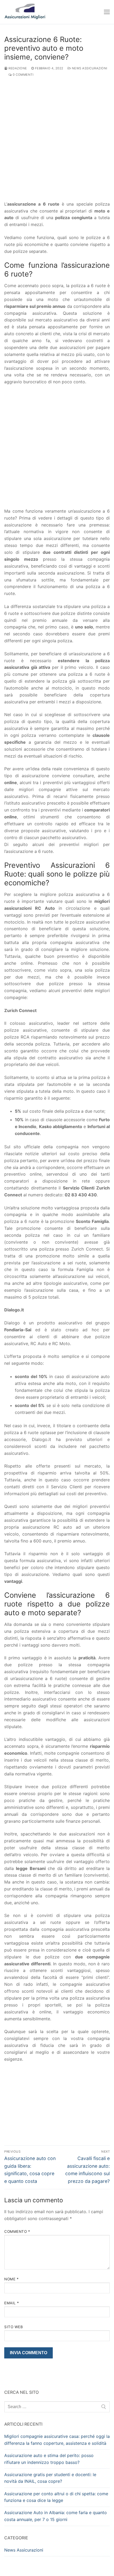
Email (12, 2303)
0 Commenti (23, 75)
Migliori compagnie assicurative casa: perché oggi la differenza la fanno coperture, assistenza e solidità (57, 2440)
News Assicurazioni (89, 68)
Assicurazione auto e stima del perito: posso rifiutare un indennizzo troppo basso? (49, 2459)
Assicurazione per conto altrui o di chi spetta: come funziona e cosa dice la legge (56, 2497)
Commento (17, 2231)
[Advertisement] (57, 142)
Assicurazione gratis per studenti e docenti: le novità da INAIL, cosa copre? (50, 2478)
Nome (11, 2279)
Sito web (14, 2327)
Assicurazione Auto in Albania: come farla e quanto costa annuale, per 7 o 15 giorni (56, 2516)
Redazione (17, 68)
